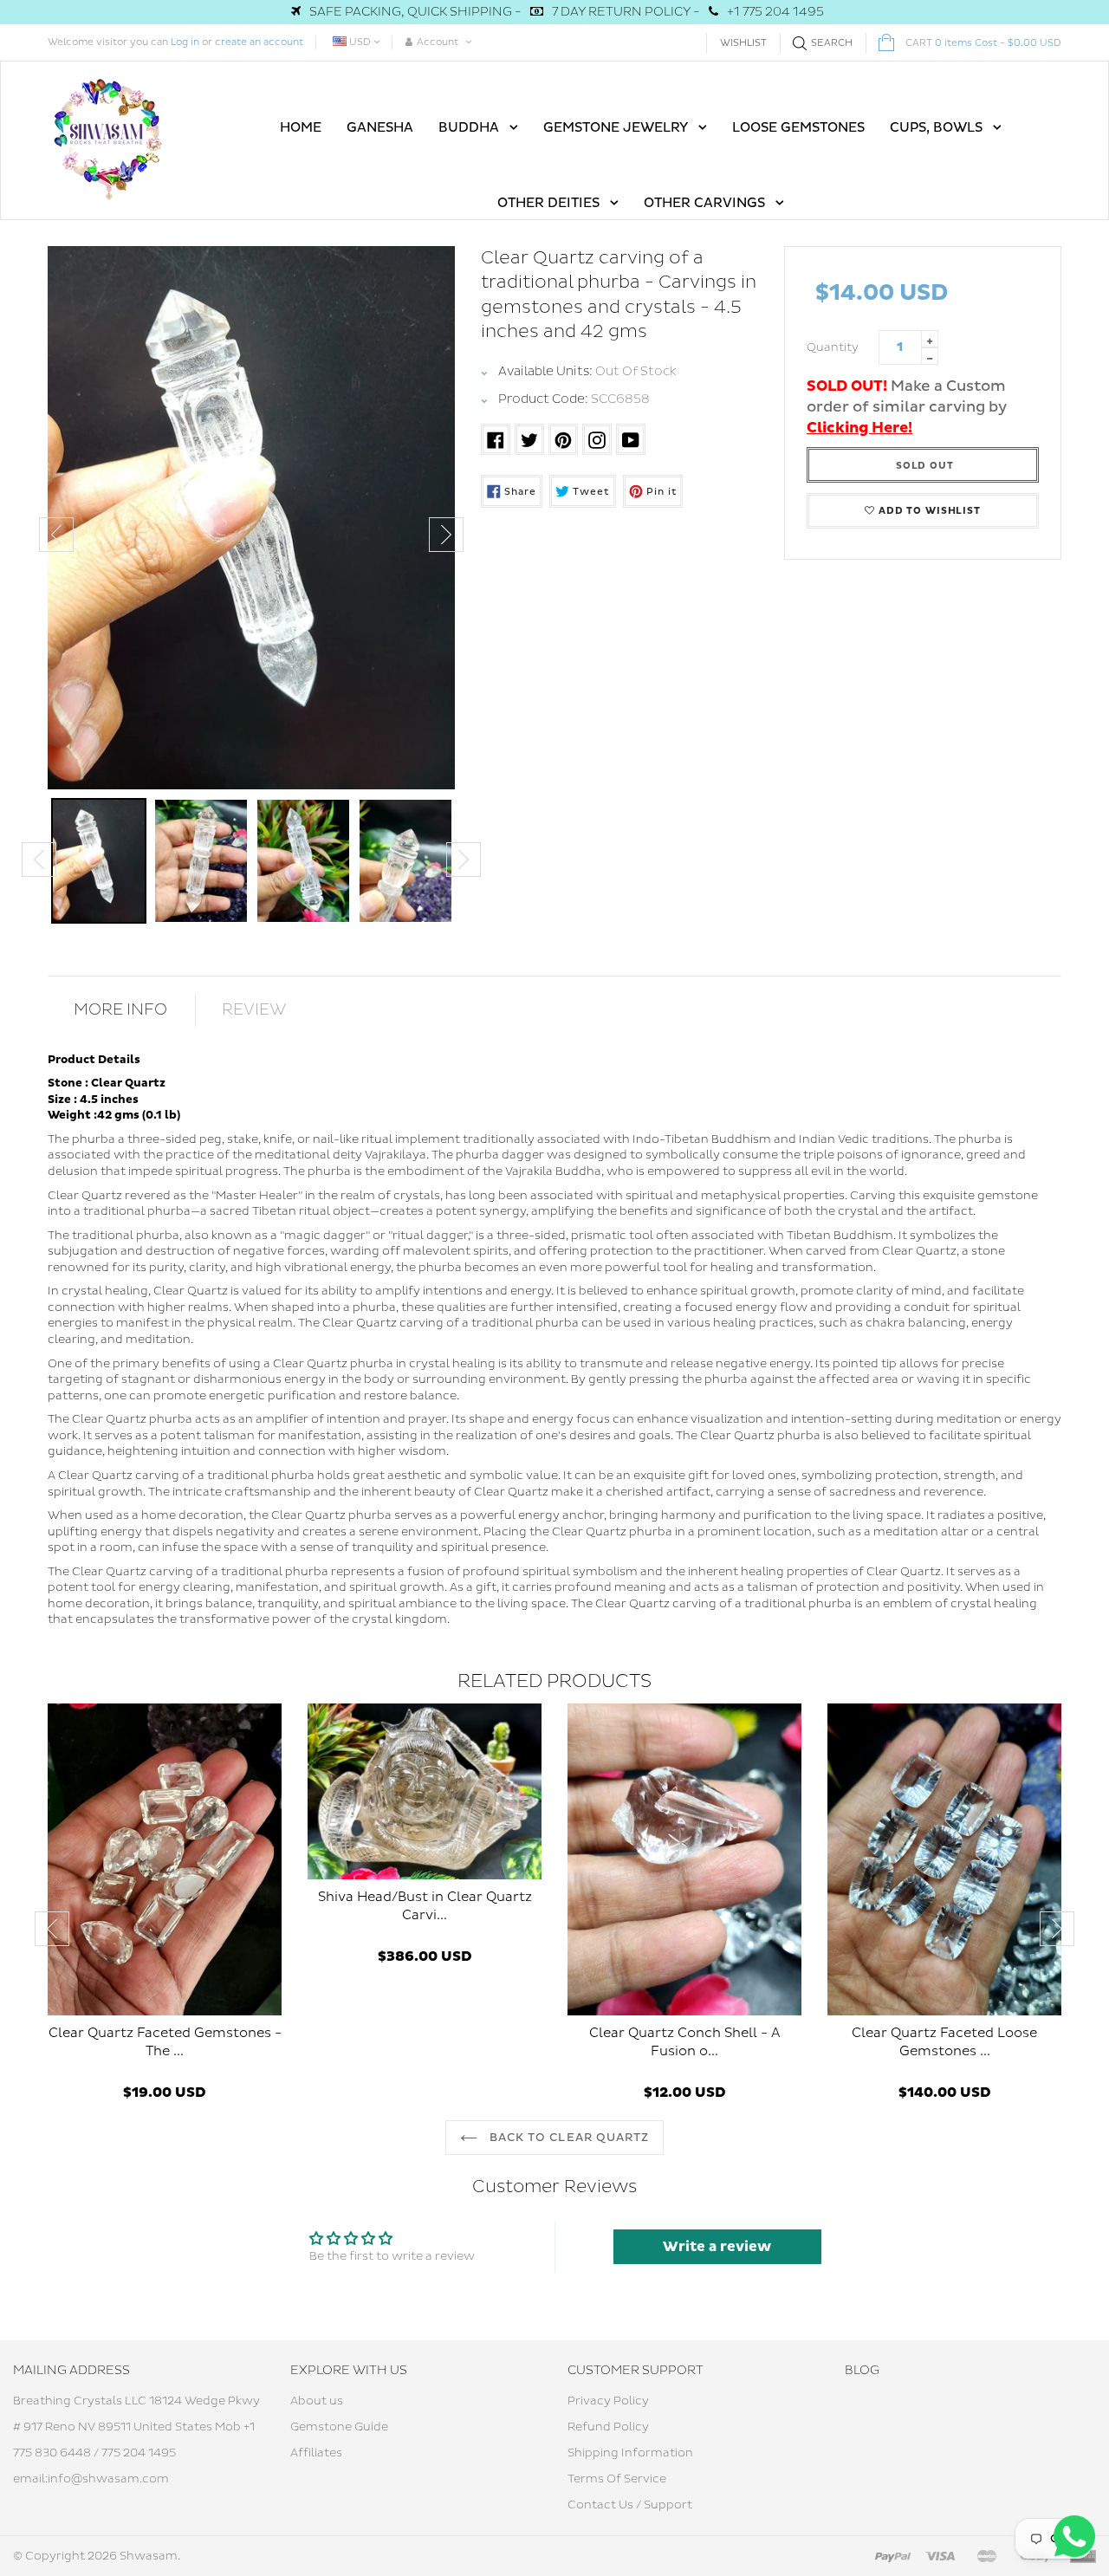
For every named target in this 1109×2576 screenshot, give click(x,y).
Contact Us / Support (630, 2505)
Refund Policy (608, 2427)
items (983, 43)
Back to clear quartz (567, 2138)
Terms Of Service (617, 2479)
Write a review (717, 2247)
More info (120, 1010)
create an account (259, 42)
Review (254, 1010)
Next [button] (446, 535)
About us (317, 2401)
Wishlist (743, 43)
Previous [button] (56, 535)
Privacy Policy (608, 2401)
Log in (185, 42)
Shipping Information (630, 2453)
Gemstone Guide (339, 2427)
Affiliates (316, 2453)
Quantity (833, 347)
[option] (251, 518)
